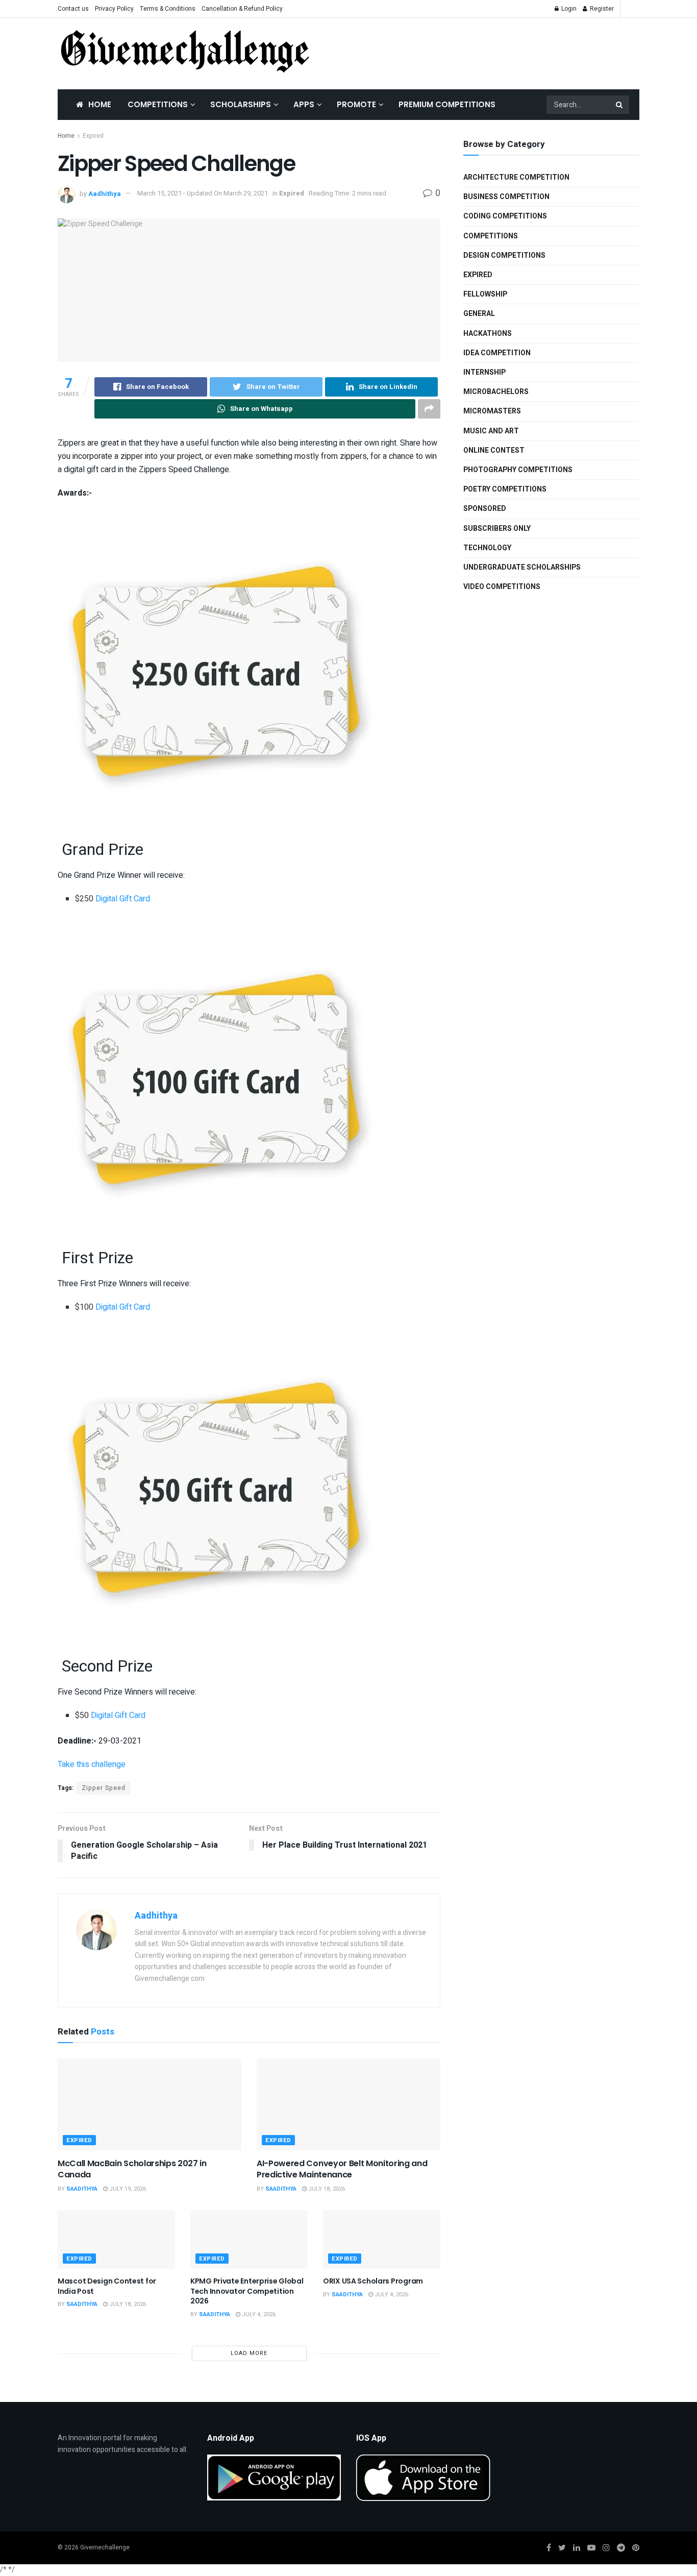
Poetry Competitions (505, 489)
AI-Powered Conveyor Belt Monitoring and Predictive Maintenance (342, 2169)
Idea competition (497, 353)
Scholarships (241, 104)
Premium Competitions (447, 104)
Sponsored (485, 509)
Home (100, 104)
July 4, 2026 (258, 2314)
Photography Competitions (518, 470)
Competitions (158, 104)
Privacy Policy (114, 9)
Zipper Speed (104, 1788)
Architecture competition (516, 177)
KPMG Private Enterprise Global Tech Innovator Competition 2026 (247, 2291)
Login (568, 9)
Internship (484, 372)
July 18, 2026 (326, 2189)
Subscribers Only (497, 529)
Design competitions (504, 255)
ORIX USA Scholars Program (373, 2281)
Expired (93, 136)
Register (601, 9)
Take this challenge (92, 1764)
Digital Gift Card (123, 899)
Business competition (506, 197)
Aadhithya (105, 193)
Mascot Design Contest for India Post (107, 2286)
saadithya (82, 2189)
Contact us (73, 9)
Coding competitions (505, 216)
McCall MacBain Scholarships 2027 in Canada (132, 2169)
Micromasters (492, 411)
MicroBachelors (496, 392)
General (479, 314)
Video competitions (502, 587)
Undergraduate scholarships (522, 567)
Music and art (491, 431)
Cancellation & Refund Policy (242, 9)
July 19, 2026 (127, 2189)
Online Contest (494, 450)
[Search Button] (620, 105)
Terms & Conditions (168, 9)
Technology (487, 548)
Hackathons (488, 334)
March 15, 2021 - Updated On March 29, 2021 (203, 193)
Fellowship (485, 294)
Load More (249, 2353)
